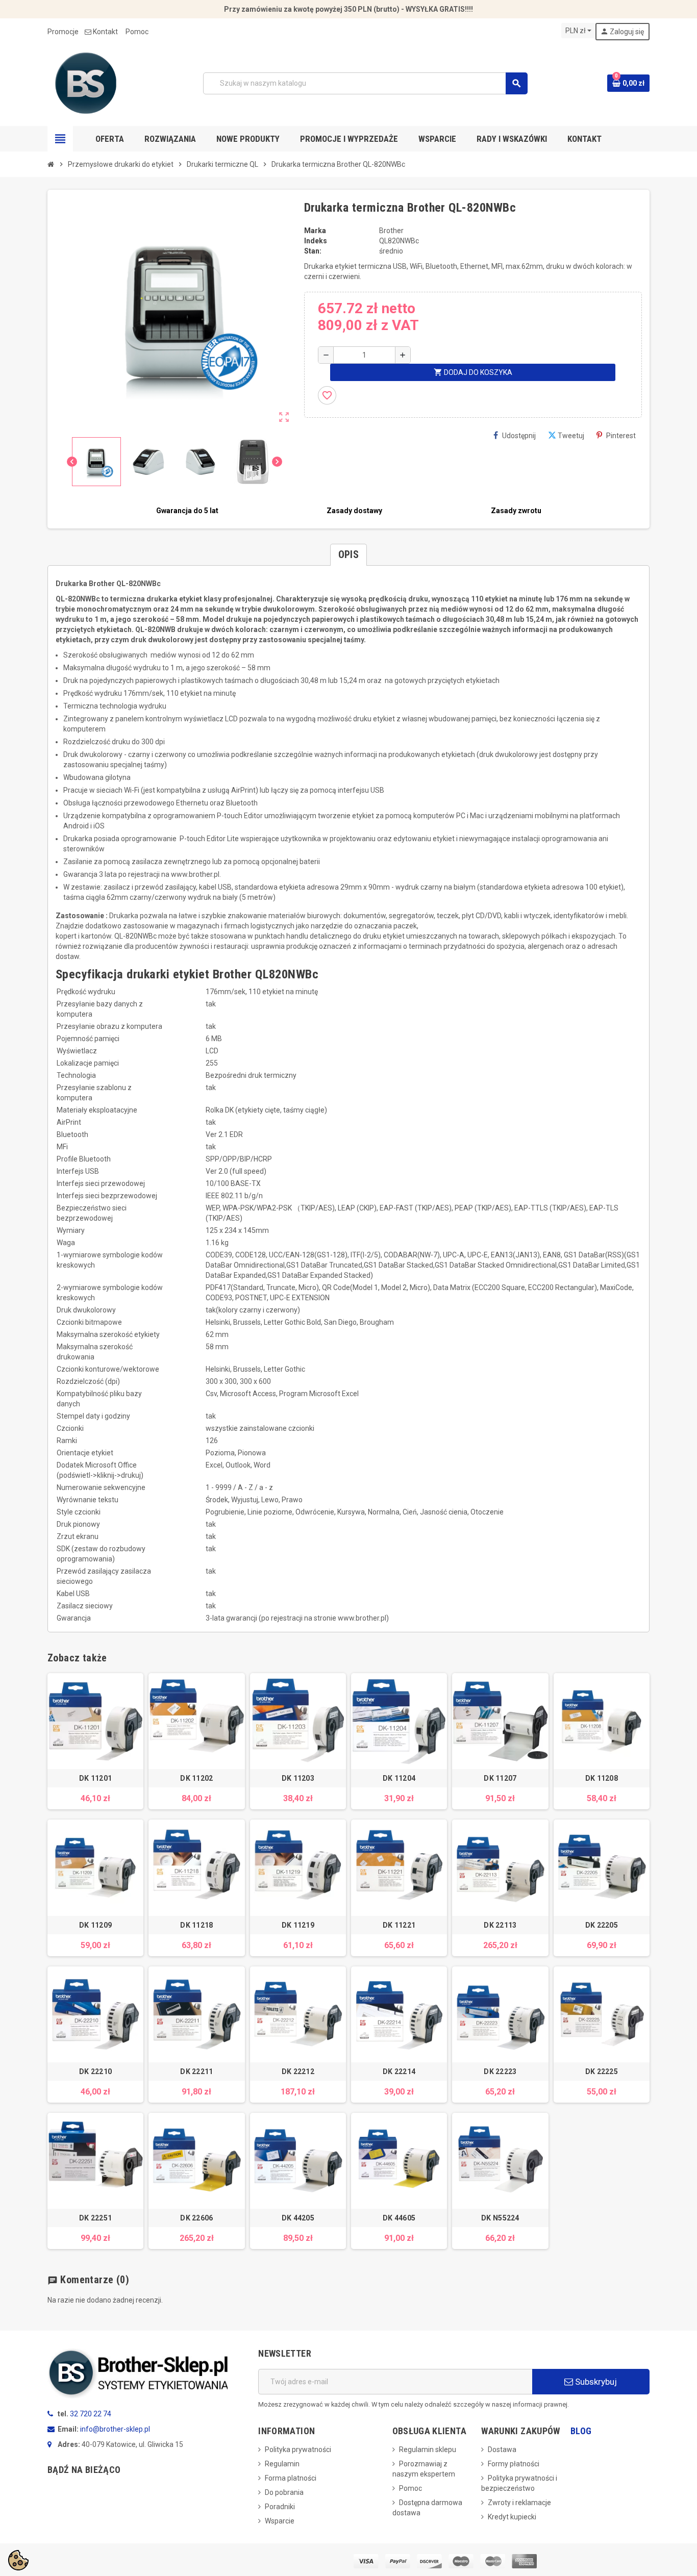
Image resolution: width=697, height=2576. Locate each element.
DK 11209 (95, 1925)
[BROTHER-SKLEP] (86, 83)
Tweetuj (571, 436)
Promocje (63, 32)
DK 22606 (196, 2218)
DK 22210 (95, 2072)
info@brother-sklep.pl (115, 2429)
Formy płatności (514, 2464)
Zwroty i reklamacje (519, 2503)
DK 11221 (399, 1925)
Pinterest (621, 436)
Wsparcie (280, 2521)
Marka (315, 231)
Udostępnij (519, 436)
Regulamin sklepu (428, 2449)
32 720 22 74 (91, 2414)
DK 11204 (399, 1778)
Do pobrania (284, 2492)
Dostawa (502, 2449)
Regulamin (282, 2464)
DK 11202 (196, 1778)
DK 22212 (298, 2072)
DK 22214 (399, 2072)
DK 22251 (95, 2218)
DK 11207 (500, 1778)
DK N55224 (500, 2218)
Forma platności (291, 2478)
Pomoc (137, 32)
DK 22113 (500, 1925)
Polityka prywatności (298, 2449)
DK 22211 (196, 2072)
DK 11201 (95, 1778)
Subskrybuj (595, 2382)
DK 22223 (500, 2072)
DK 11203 (298, 1778)
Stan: (313, 251)
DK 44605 (399, 2218)
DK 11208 (602, 1778)
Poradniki (280, 2507)
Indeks (316, 241)
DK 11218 (196, 1925)
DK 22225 (602, 2072)
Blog (581, 2431)
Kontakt (105, 32)
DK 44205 (298, 2218)
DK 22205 (602, 1925)
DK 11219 (298, 1925)
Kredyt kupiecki (512, 2517)
